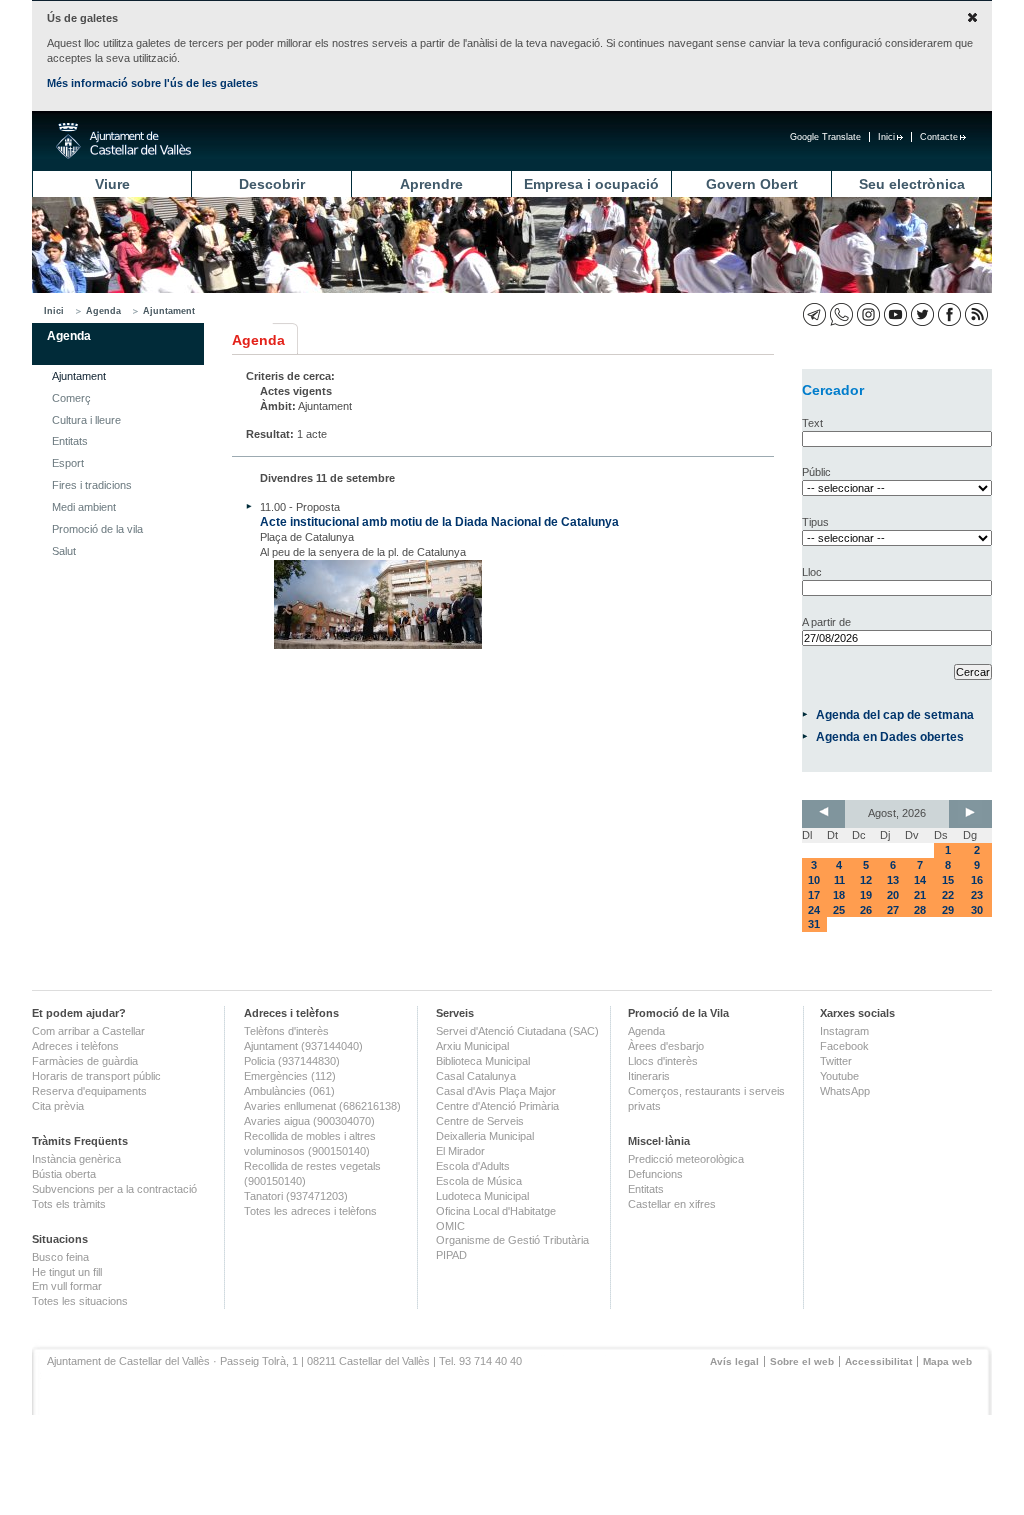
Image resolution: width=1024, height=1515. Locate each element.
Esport (68, 463)
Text (812, 423)
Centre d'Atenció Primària (497, 1106)
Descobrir (272, 184)
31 (814, 924)
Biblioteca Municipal (483, 1061)
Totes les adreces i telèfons (310, 1211)
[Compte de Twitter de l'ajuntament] (922, 314)
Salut (64, 551)
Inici (886, 137)
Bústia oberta (64, 1174)
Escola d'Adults (473, 1166)
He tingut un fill (67, 1272)
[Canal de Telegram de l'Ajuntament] (814, 314)
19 (866, 895)
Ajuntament (169, 311)
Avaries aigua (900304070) (309, 1121)
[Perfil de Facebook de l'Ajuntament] (949, 314)
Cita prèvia (58, 1106)
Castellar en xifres (672, 1204)
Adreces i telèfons (75, 1046)
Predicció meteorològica (686, 1159)
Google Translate (825, 137)
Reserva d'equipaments (89, 1091)
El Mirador (460, 1151)
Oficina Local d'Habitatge (496, 1211)
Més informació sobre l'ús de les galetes (152, 83)
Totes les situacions (80, 1301)
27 (893, 910)
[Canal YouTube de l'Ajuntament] (895, 314)
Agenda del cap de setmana (895, 714)
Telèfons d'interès (286, 1031)
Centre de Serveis (480, 1121)
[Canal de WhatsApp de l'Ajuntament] (841, 314)
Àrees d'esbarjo (666, 1046)
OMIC (450, 1226)
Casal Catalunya (476, 1076)
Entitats (70, 441)
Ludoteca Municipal (482, 1196)
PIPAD (451, 1255)
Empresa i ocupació (591, 184)
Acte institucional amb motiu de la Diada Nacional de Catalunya (439, 521)
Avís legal (734, 1361)
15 (948, 880)
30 (977, 910)
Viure (112, 184)
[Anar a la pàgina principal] (123, 141)
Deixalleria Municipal (485, 1136)
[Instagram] (868, 314)
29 (948, 910)
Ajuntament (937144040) (303, 1046)
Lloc (812, 572)
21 (920, 895)
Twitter (836, 1061)
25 (839, 910)
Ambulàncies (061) (289, 1091)
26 (866, 910)
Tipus (815, 522)
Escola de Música (479, 1181)
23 (977, 895)
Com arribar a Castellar (88, 1031)
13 (893, 880)
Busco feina (60, 1257)
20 (893, 895)
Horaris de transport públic (96, 1076)
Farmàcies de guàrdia (85, 1061)
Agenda (103, 311)
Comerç (71, 398)
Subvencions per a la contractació (114, 1189)
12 (866, 880)
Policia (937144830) (292, 1061)
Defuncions (655, 1174)
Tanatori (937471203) (296, 1196)
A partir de (826, 622)
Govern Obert (752, 184)
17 (814, 895)
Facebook (844, 1046)
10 (814, 880)
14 (920, 880)
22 (948, 895)
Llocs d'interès (663, 1061)
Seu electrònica (912, 184)
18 (839, 895)
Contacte (939, 137)
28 (920, 910)
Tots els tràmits (69, 1204)
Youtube (839, 1076)
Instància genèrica (76, 1159)
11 (839, 880)
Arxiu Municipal (472, 1046)
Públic (816, 472)
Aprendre (431, 184)
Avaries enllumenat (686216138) (322, 1106)
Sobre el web (802, 1361)
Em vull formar (67, 1286)
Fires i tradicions (92, 485)
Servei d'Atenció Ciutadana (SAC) (517, 1031)
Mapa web (947, 1361)
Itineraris (649, 1076)
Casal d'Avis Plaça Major (496, 1091)
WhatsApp (845, 1091)
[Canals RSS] (976, 314)
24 (814, 910)
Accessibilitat (878, 1361)
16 (977, 880)
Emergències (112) (290, 1076)
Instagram (844, 1031)
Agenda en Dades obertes (890, 736)
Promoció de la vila (97, 529)
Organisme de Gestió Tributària (512, 1240)
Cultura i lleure (86, 420)
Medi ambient (84, 507)
